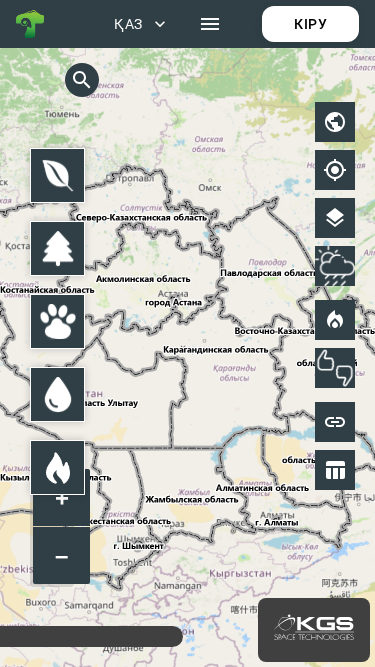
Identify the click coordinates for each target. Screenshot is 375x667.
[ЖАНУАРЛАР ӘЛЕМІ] (57, 321)
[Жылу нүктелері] (335, 320)
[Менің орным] (335, 170)
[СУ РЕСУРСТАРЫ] (57, 394)
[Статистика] (335, 470)
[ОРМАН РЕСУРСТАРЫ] (57, 248)
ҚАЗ (128, 24)
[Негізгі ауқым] (335, 122)
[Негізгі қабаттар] (335, 218)
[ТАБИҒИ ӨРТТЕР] (57, 467)
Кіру (310, 24)
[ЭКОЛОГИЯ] (57, 175)
